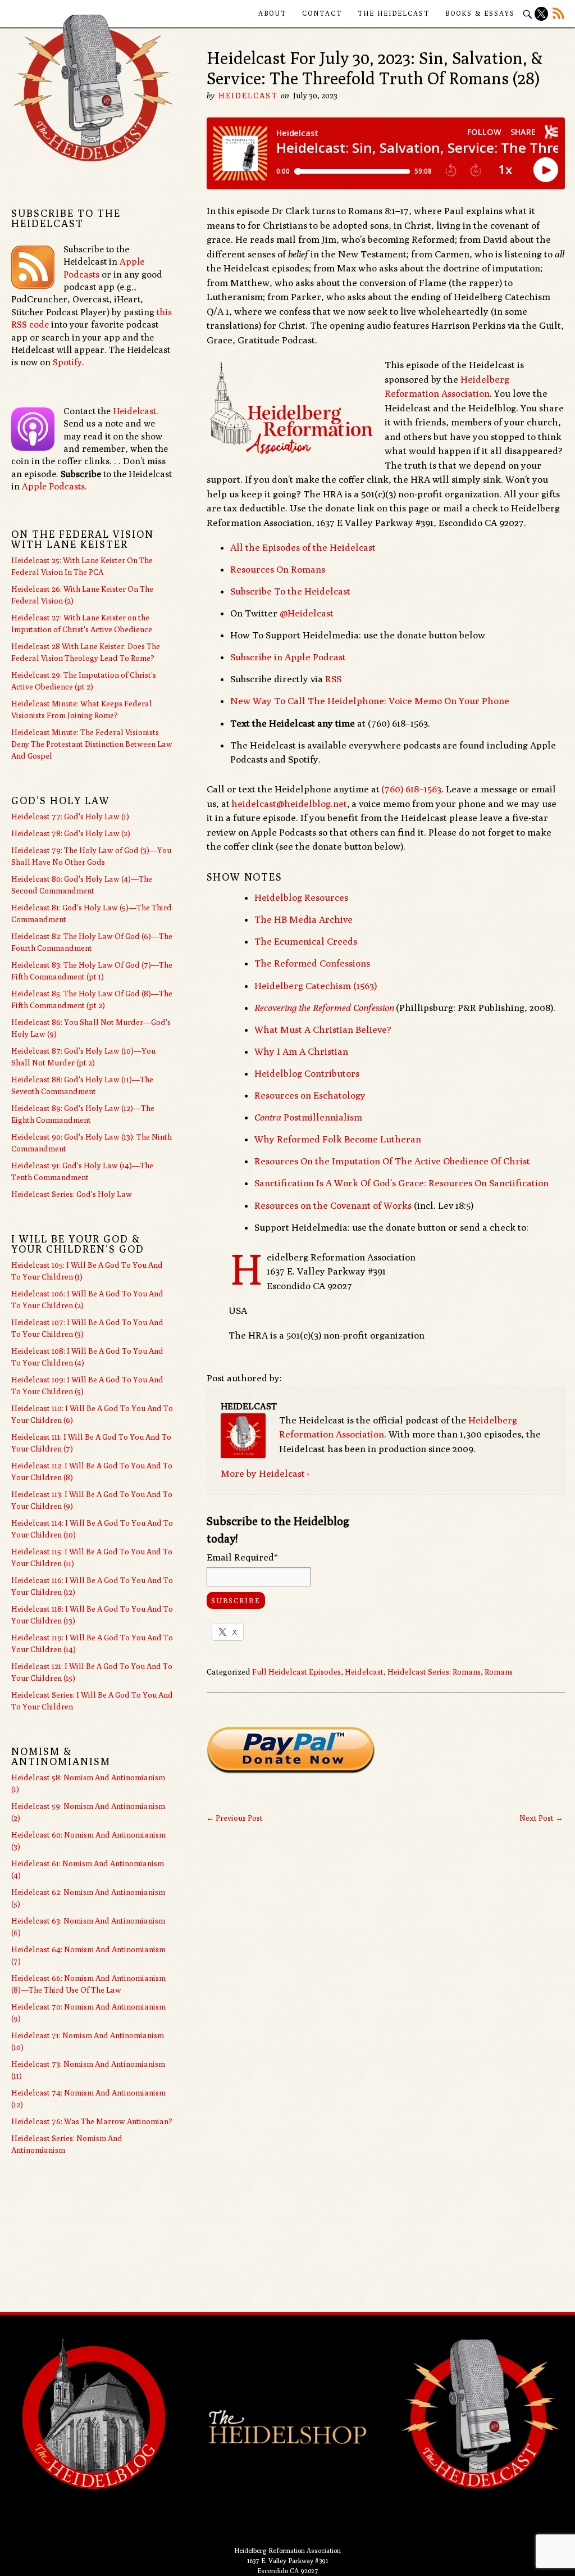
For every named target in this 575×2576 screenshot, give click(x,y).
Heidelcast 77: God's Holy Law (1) (70, 817)
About (272, 13)
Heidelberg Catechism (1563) (316, 986)
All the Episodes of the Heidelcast (303, 547)
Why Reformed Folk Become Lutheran (338, 1139)
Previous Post (234, 1818)
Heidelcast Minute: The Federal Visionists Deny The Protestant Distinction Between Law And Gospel (92, 744)
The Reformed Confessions (312, 963)
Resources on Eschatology (310, 1095)
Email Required (242, 1557)
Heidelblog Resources (301, 897)
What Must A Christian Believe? (323, 1030)
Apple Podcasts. (54, 486)
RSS (333, 679)
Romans (499, 1672)
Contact (322, 13)
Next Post (541, 1818)
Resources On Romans (278, 569)
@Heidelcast (307, 613)
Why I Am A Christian (301, 1051)
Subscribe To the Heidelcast (290, 591)
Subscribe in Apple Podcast (288, 657)
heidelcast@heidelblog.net (289, 804)
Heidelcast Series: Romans (434, 1672)
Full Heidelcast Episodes (296, 1672)
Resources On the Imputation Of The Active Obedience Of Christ (392, 1161)
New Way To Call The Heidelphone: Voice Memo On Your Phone (370, 701)
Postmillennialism (308, 1117)
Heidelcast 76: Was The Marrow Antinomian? (92, 2121)
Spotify (67, 362)
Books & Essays (480, 13)
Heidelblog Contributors (307, 1073)
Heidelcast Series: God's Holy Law (72, 1194)
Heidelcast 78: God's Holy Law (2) (71, 833)
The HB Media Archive (304, 919)
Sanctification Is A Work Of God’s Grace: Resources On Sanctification (401, 1183)
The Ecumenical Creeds (306, 941)
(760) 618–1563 (411, 789)
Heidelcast (248, 96)
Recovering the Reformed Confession (324, 1008)
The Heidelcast (394, 13)
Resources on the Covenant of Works (333, 1205)
